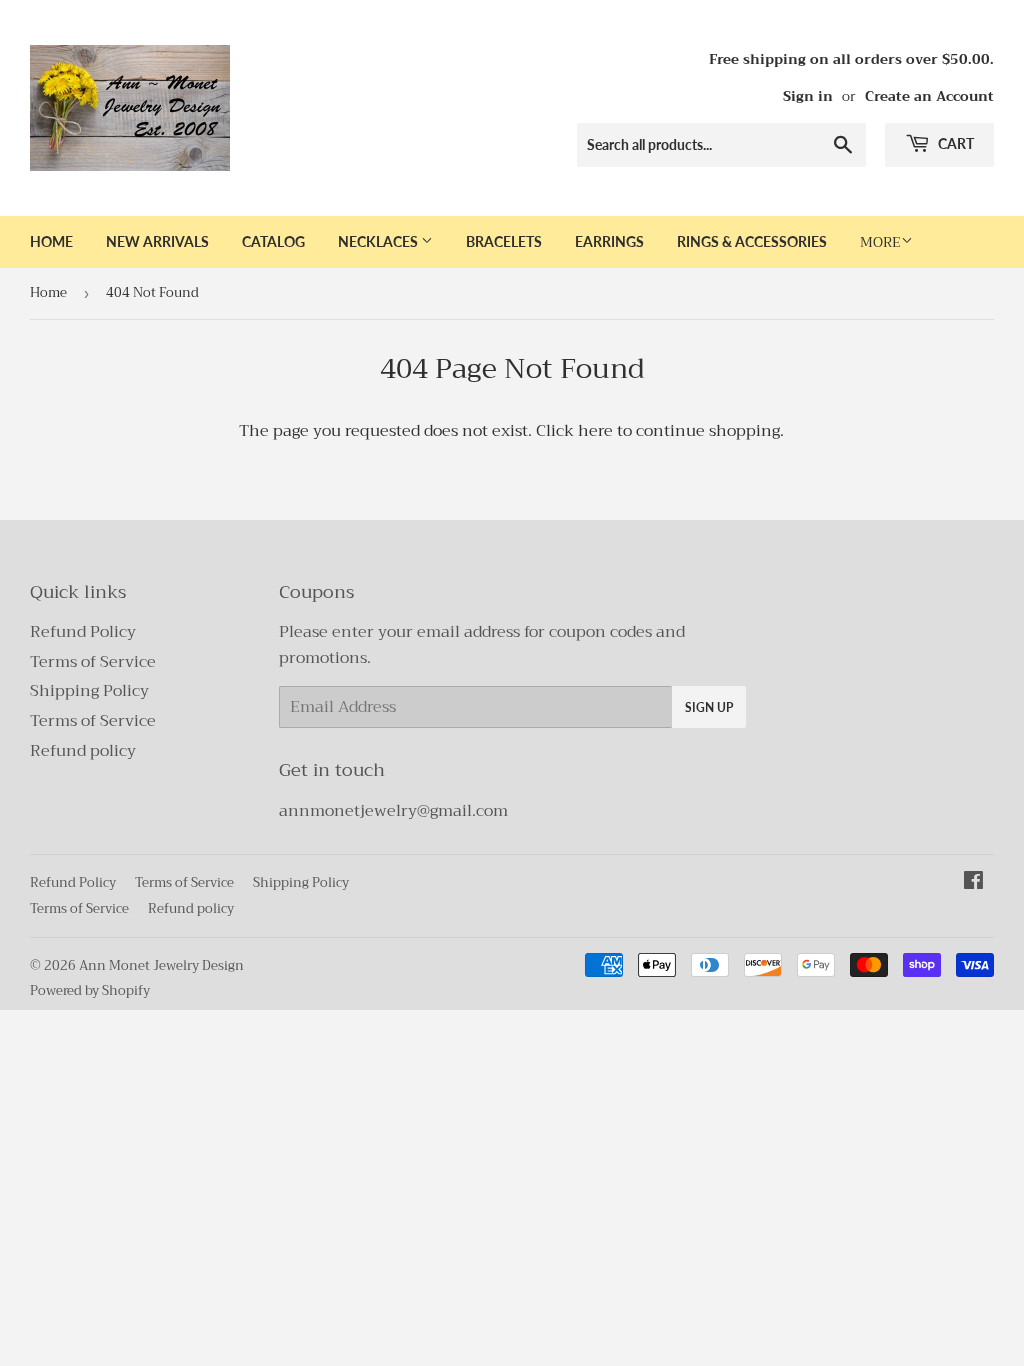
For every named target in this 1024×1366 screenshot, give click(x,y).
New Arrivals (157, 241)
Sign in (808, 96)
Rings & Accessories (752, 241)
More (880, 242)
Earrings (609, 241)
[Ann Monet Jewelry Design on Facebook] (973, 883)
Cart (954, 143)
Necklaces (379, 241)
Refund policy (83, 751)
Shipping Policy (89, 691)
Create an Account (929, 96)
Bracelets (504, 241)
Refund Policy (83, 632)
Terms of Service (93, 662)
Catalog (273, 241)
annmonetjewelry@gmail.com (393, 811)
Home (51, 241)
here (595, 431)
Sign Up (709, 707)
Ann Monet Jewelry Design (161, 965)
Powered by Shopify (90, 990)
